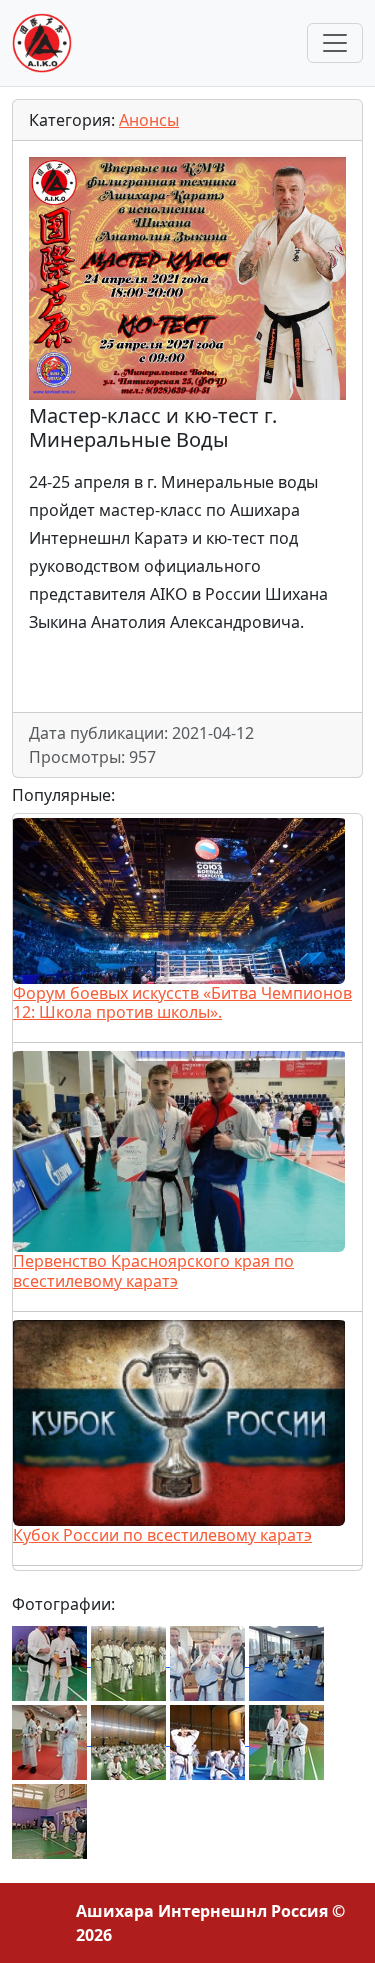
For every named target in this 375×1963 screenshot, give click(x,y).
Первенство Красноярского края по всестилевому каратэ (153, 1270)
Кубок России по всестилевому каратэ (162, 1535)
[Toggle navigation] (335, 43)
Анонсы (149, 120)
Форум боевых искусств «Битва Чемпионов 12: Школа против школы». (182, 1002)
